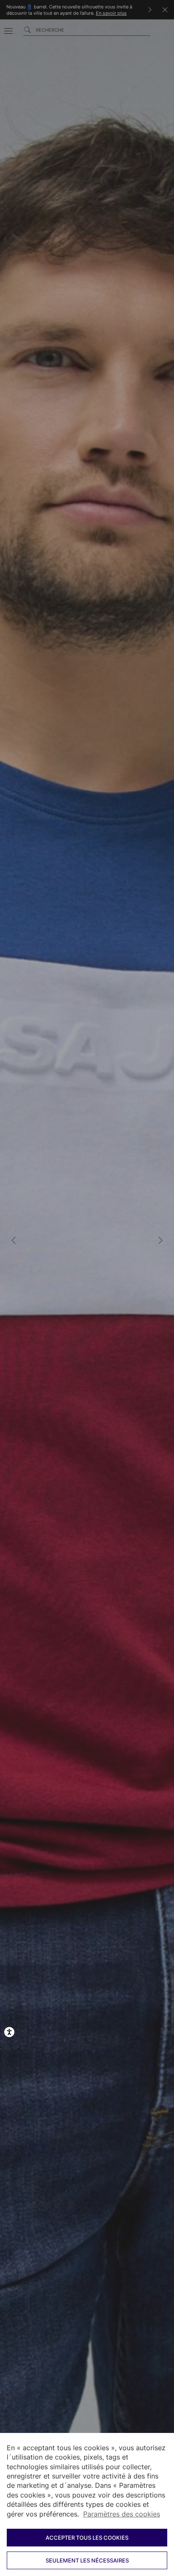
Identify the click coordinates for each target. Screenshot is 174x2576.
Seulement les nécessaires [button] (87, 2560)
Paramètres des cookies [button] (122, 2514)
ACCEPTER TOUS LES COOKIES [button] (87, 2538)
